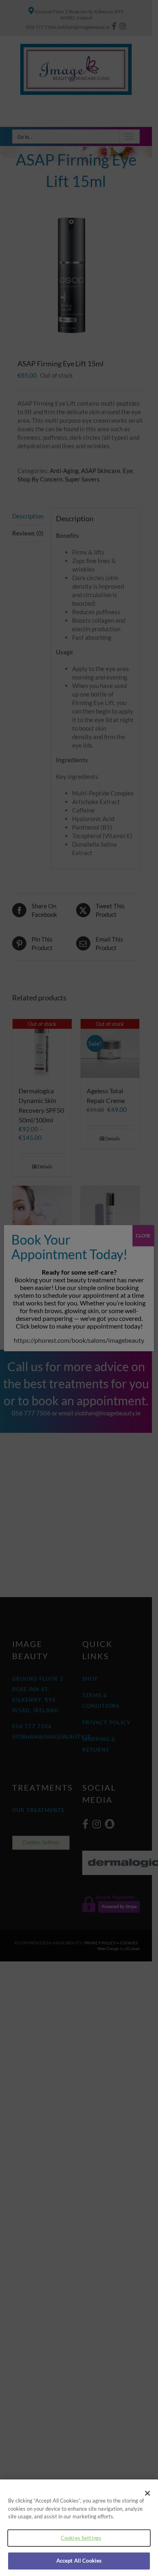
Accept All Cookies (79, 2561)
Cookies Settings (81, 2538)
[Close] (147, 2493)
